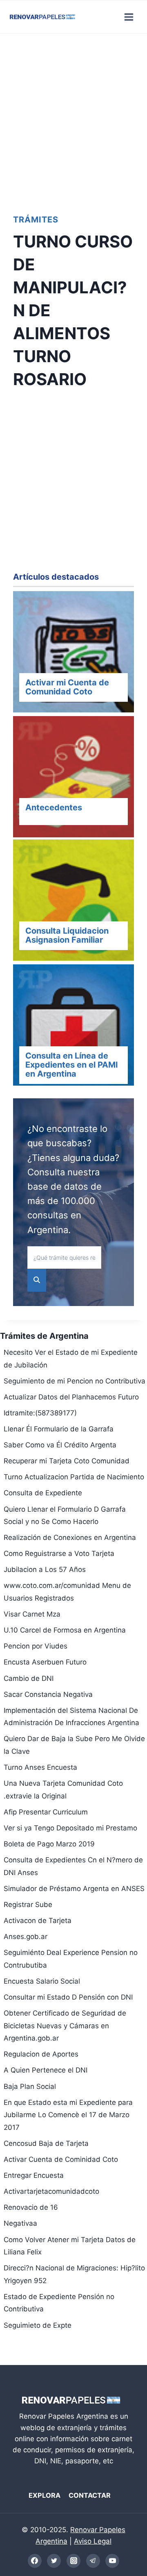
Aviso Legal (93, 2541)
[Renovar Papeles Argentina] (42, 17)
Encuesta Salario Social (42, 1981)
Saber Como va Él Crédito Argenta (60, 1445)
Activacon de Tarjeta (38, 1921)
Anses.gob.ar (26, 1937)
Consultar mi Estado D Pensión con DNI (68, 1997)
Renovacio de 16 (31, 2207)
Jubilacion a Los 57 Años (45, 1569)
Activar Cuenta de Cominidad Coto (61, 2159)
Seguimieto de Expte (38, 2325)
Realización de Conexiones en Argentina (70, 1537)
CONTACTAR (90, 2495)
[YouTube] (112, 2561)
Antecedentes (54, 807)
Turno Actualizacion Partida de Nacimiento (74, 1477)
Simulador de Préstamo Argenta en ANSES (74, 1889)
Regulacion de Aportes (41, 2054)
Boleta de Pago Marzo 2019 (49, 1844)
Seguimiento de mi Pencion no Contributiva (75, 1381)
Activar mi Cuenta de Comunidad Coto (67, 687)
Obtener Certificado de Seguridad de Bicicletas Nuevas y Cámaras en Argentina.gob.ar (65, 2026)
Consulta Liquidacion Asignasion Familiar (67, 935)
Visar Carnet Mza (32, 1614)
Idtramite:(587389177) (40, 1413)
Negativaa (20, 2223)
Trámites (36, 220)
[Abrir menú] (129, 17)
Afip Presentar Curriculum (46, 1812)
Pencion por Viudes (36, 1646)
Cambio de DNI (29, 1678)
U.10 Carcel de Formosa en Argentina (65, 1630)
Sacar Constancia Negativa (48, 1694)
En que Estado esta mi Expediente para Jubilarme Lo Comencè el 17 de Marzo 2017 (68, 2115)
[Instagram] (73, 2561)
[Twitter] (54, 2561)
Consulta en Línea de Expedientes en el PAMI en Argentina (72, 1065)
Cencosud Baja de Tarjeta (46, 2143)
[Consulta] (73, 902)
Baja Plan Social (30, 2086)
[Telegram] (93, 2561)
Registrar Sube (28, 1905)
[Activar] (73, 653)
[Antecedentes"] (73, 778)
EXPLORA (45, 2495)
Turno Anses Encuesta (40, 1767)
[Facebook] (35, 2561)
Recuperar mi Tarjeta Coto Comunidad (67, 1461)
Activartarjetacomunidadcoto (51, 2191)
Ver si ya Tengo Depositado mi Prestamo (70, 1828)
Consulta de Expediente (43, 1493)
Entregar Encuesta (34, 2175)
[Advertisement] (73, 121)
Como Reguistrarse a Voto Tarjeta (59, 1553)
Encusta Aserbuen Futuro (45, 1662)
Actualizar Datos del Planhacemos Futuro (71, 1397)
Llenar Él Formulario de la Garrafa (59, 1429)
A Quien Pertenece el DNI (46, 2070)
